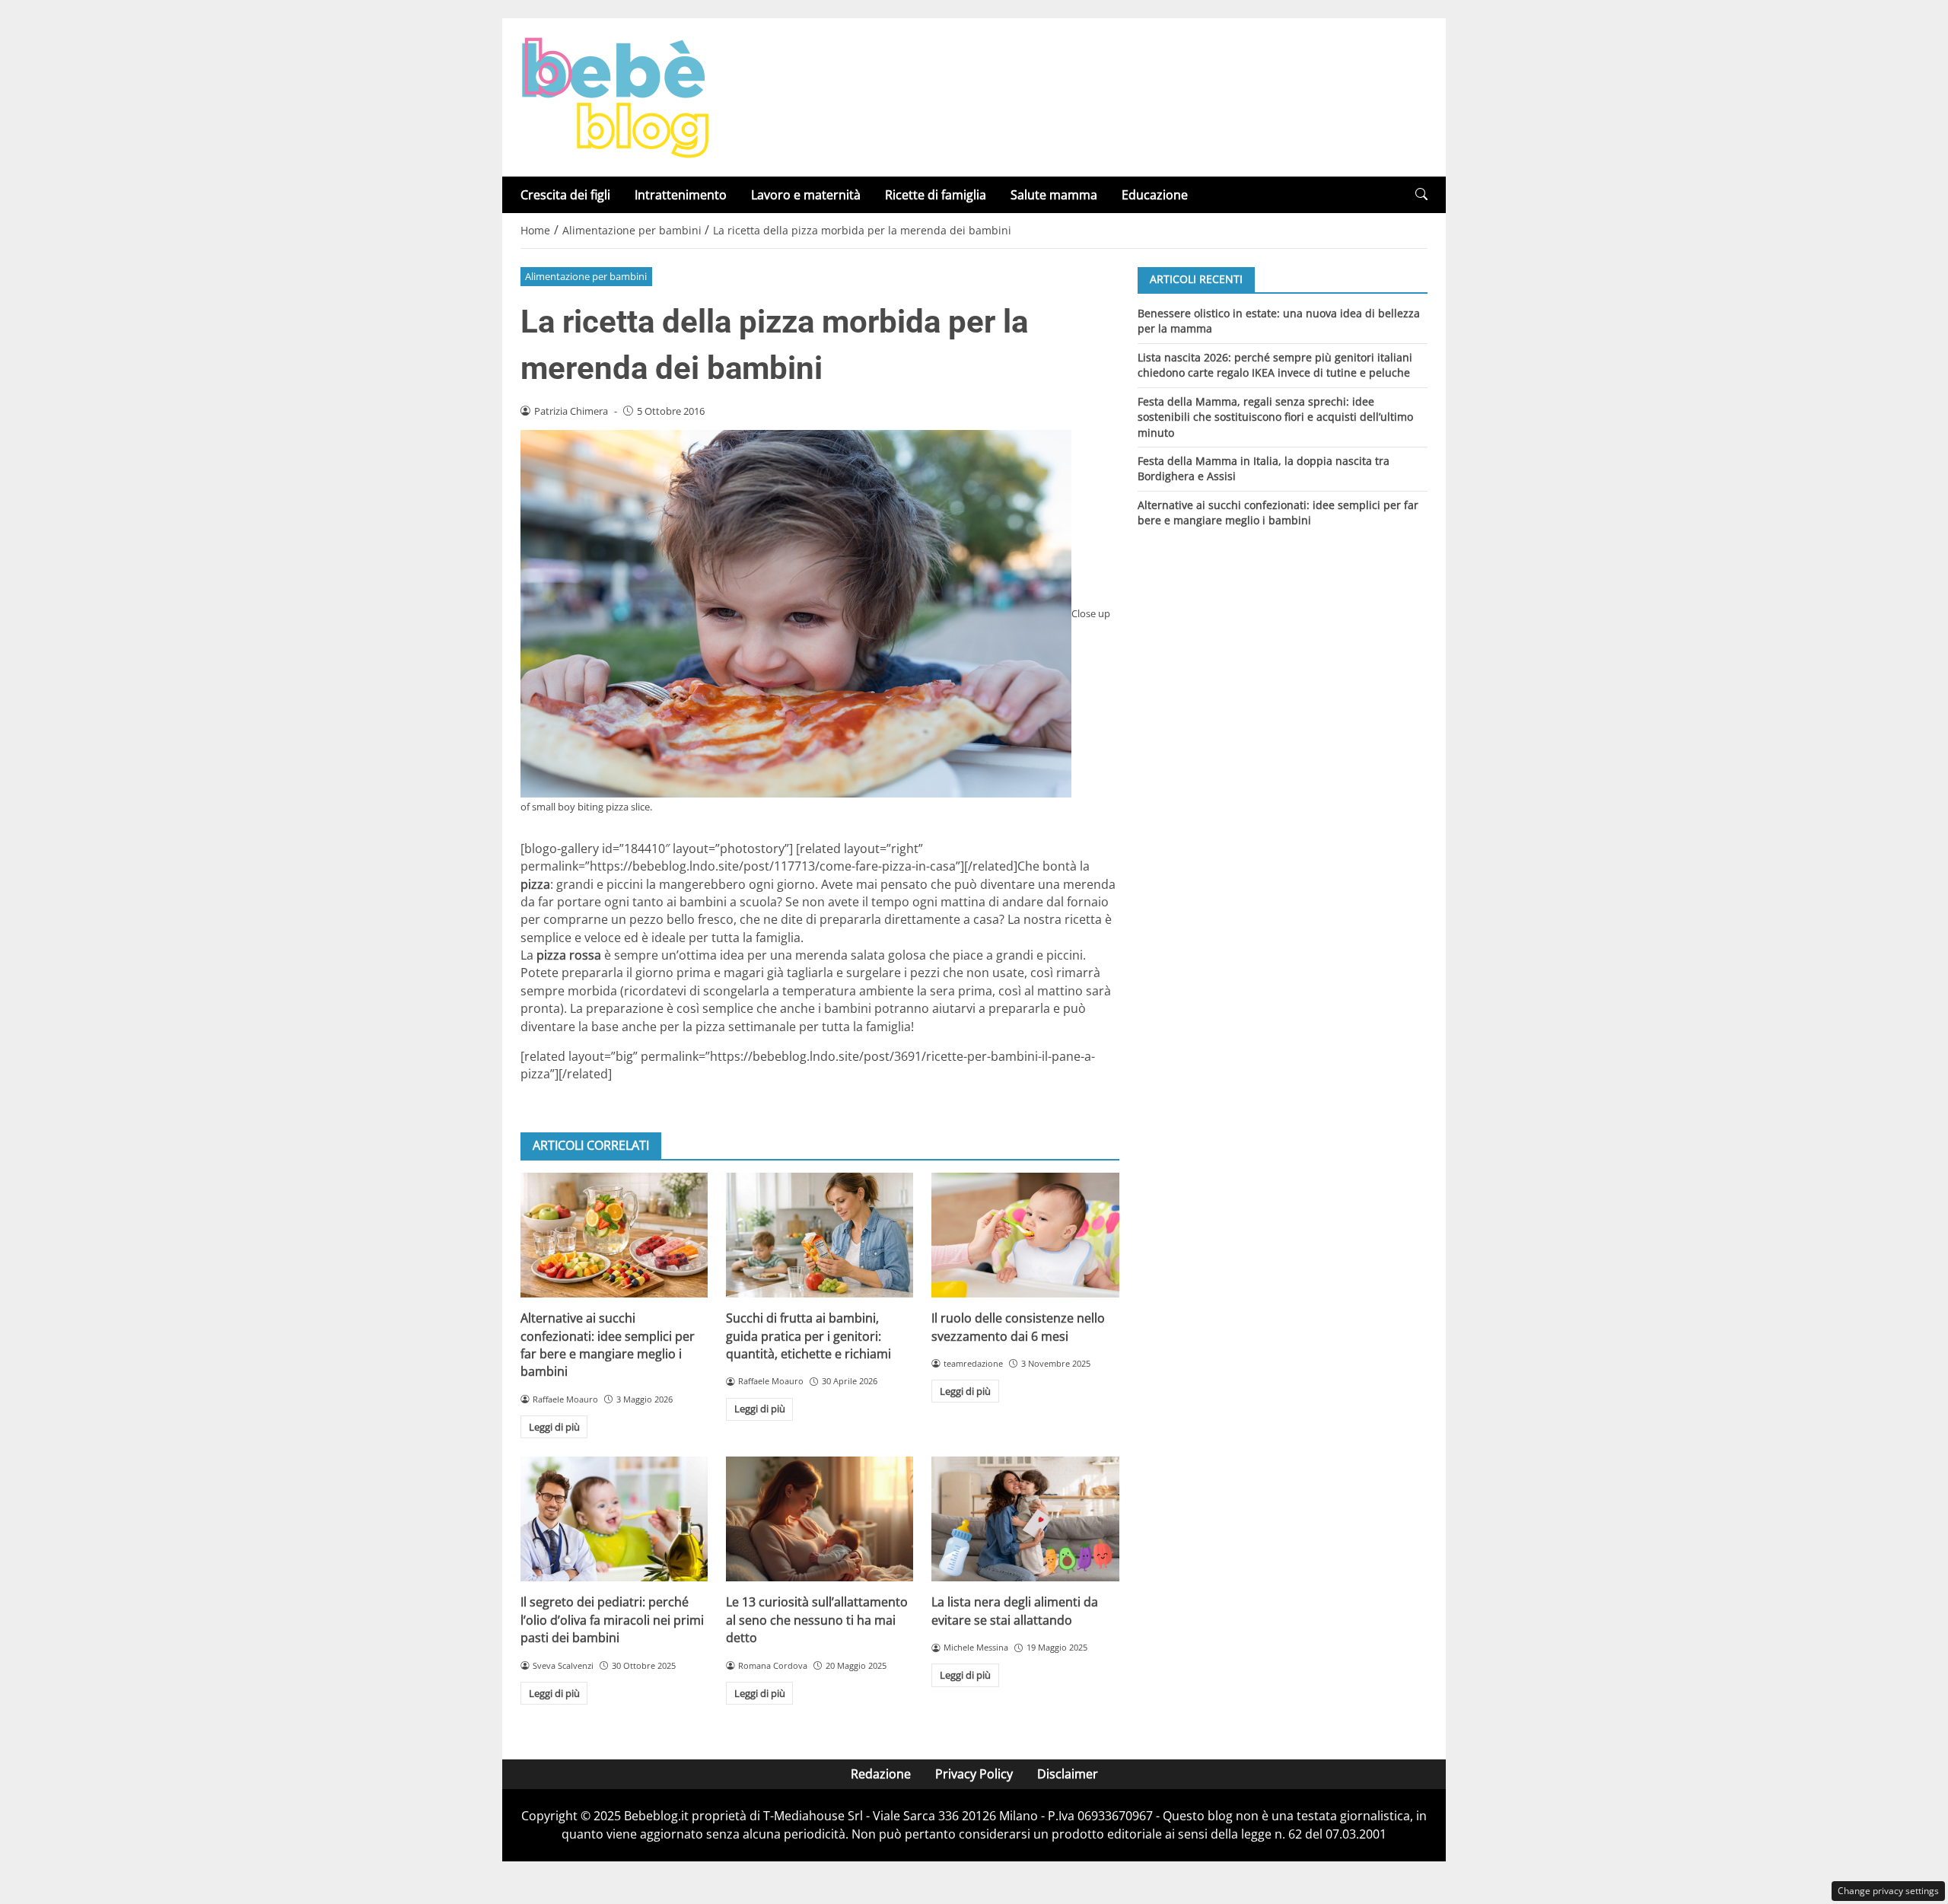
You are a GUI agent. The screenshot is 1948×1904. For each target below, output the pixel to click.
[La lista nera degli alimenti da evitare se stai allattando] (1025, 1519)
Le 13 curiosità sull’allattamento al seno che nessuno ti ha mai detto (817, 1620)
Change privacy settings (1888, 1891)
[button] (1421, 194)
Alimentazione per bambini (586, 276)
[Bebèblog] (615, 96)
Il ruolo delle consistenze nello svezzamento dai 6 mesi (1018, 1327)
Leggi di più (554, 1427)
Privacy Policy (974, 1774)
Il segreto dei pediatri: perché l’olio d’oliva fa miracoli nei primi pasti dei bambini (612, 1620)
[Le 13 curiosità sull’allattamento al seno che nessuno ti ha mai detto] (820, 1519)
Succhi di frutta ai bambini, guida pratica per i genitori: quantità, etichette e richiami (808, 1336)
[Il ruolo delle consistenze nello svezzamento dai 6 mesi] (1025, 1235)
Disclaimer (1068, 1774)
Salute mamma (1054, 195)
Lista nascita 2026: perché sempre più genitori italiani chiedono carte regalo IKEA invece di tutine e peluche (1275, 364)
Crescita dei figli (565, 195)
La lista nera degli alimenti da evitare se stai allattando (1015, 1611)
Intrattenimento (681, 195)
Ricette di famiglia (936, 195)
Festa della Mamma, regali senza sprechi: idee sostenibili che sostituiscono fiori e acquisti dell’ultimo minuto (1275, 416)
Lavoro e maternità (806, 195)
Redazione (881, 1774)
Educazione (1155, 195)
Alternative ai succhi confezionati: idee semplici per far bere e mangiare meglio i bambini (608, 1345)
